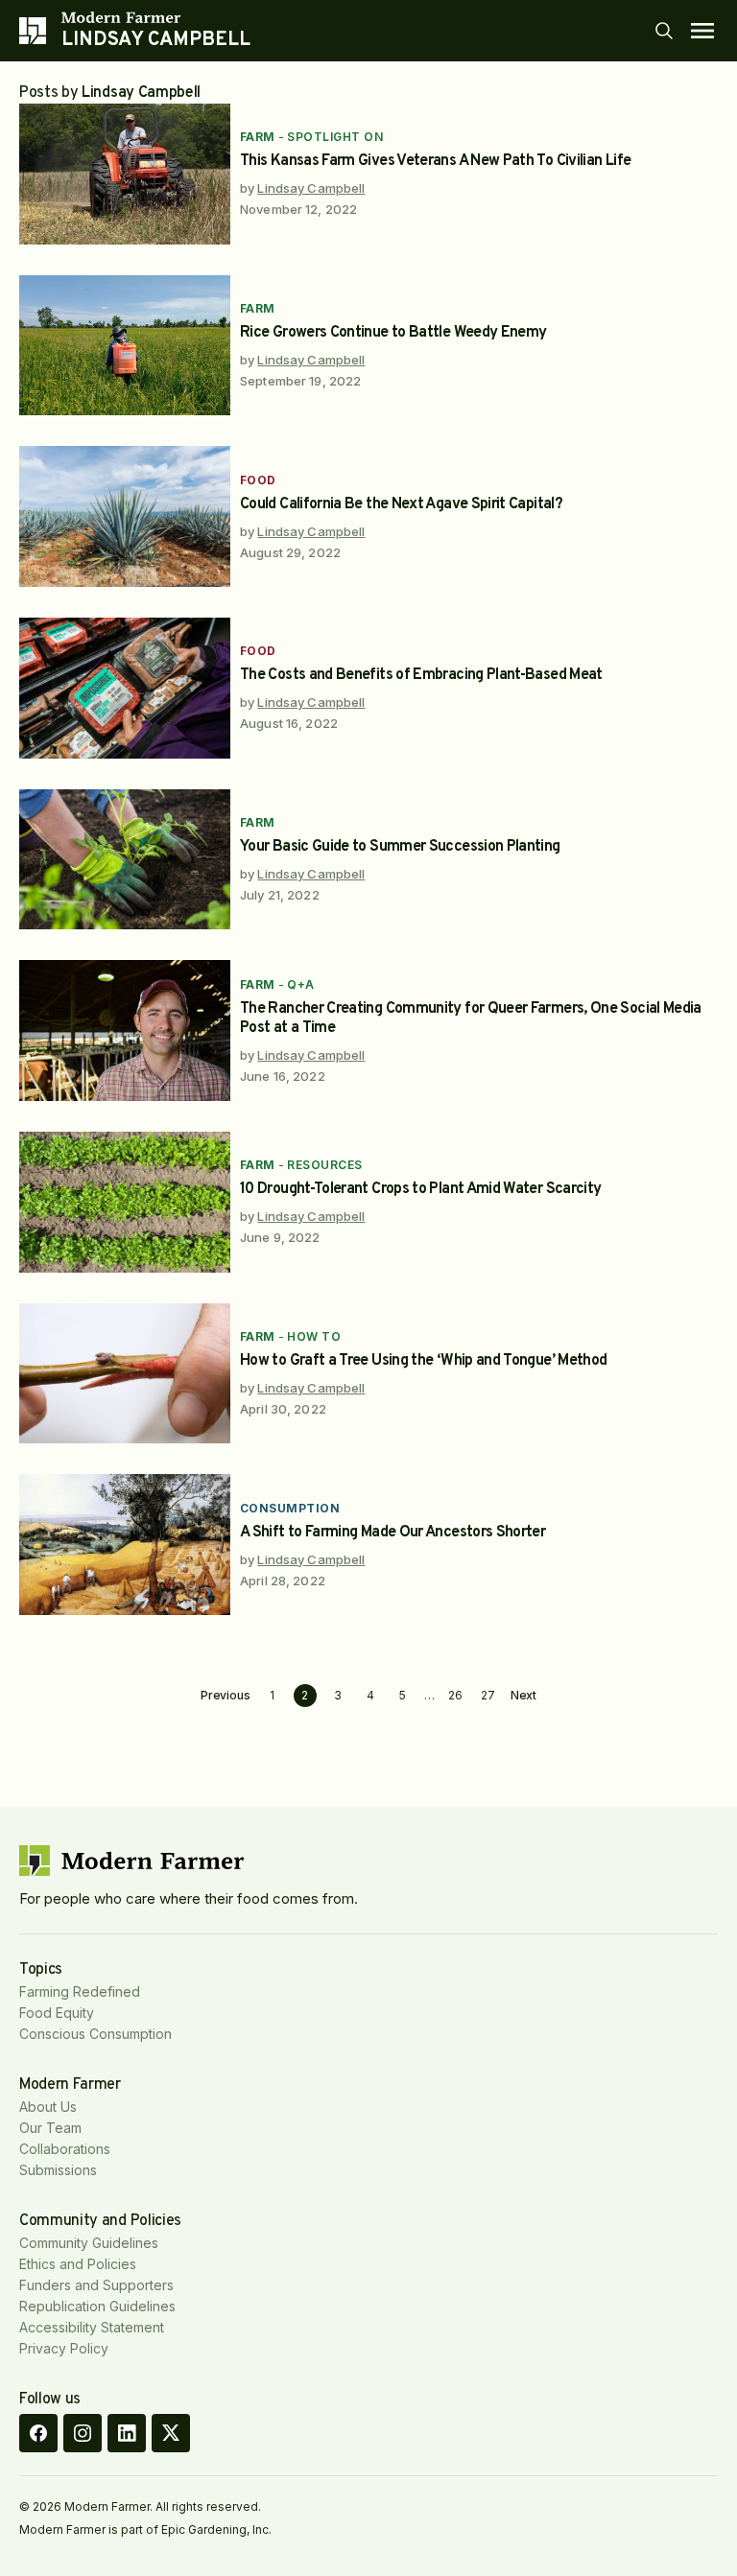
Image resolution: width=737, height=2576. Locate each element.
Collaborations (65, 2149)
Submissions (58, 2170)
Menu (702, 31)
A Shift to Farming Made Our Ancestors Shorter (392, 1533)
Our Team (50, 2128)
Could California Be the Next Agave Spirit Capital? (401, 504)
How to (314, 1336)
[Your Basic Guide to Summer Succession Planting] (125, 860)
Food (258, 480)
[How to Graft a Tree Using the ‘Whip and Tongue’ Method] (125, 1374)
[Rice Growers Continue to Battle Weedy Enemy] (125, 346)
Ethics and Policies (78, 2264)
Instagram (83, 2433)
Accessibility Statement (92, 2327)
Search (664, 31)
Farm (258, 137)
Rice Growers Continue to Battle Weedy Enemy (393, 333)
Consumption (290, 1508)
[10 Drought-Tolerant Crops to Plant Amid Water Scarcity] (125, 1202)
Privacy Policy (64, 2348)
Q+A (300, 984)
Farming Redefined (80, 1991)
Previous (226, 1696)
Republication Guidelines (97, 2306)
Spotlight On (335, 137)
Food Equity (57, 2013)
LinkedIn (127, 2433)
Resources (324, 1165)
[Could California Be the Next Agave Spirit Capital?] (125, 516)
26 (455, 1695)
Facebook (38, 2433)
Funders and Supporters (96, 2285)
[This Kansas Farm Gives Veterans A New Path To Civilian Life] (125, 174)
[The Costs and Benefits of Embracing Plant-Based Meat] (125, 688)
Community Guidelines (89, 2243)
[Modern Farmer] (156, 17)
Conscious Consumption (95, 2034)
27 (488, 1695)
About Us (48, 2107)
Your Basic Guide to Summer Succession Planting (400, 847)
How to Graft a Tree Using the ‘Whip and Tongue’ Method (423, 1361)
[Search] (664, 31)
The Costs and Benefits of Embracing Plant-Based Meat (421, 675)
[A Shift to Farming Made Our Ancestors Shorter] (125, 1545)
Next (524, 1696)
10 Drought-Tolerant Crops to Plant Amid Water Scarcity (420, 1189)
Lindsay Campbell (311, 188)
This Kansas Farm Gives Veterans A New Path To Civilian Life (435, 161)
